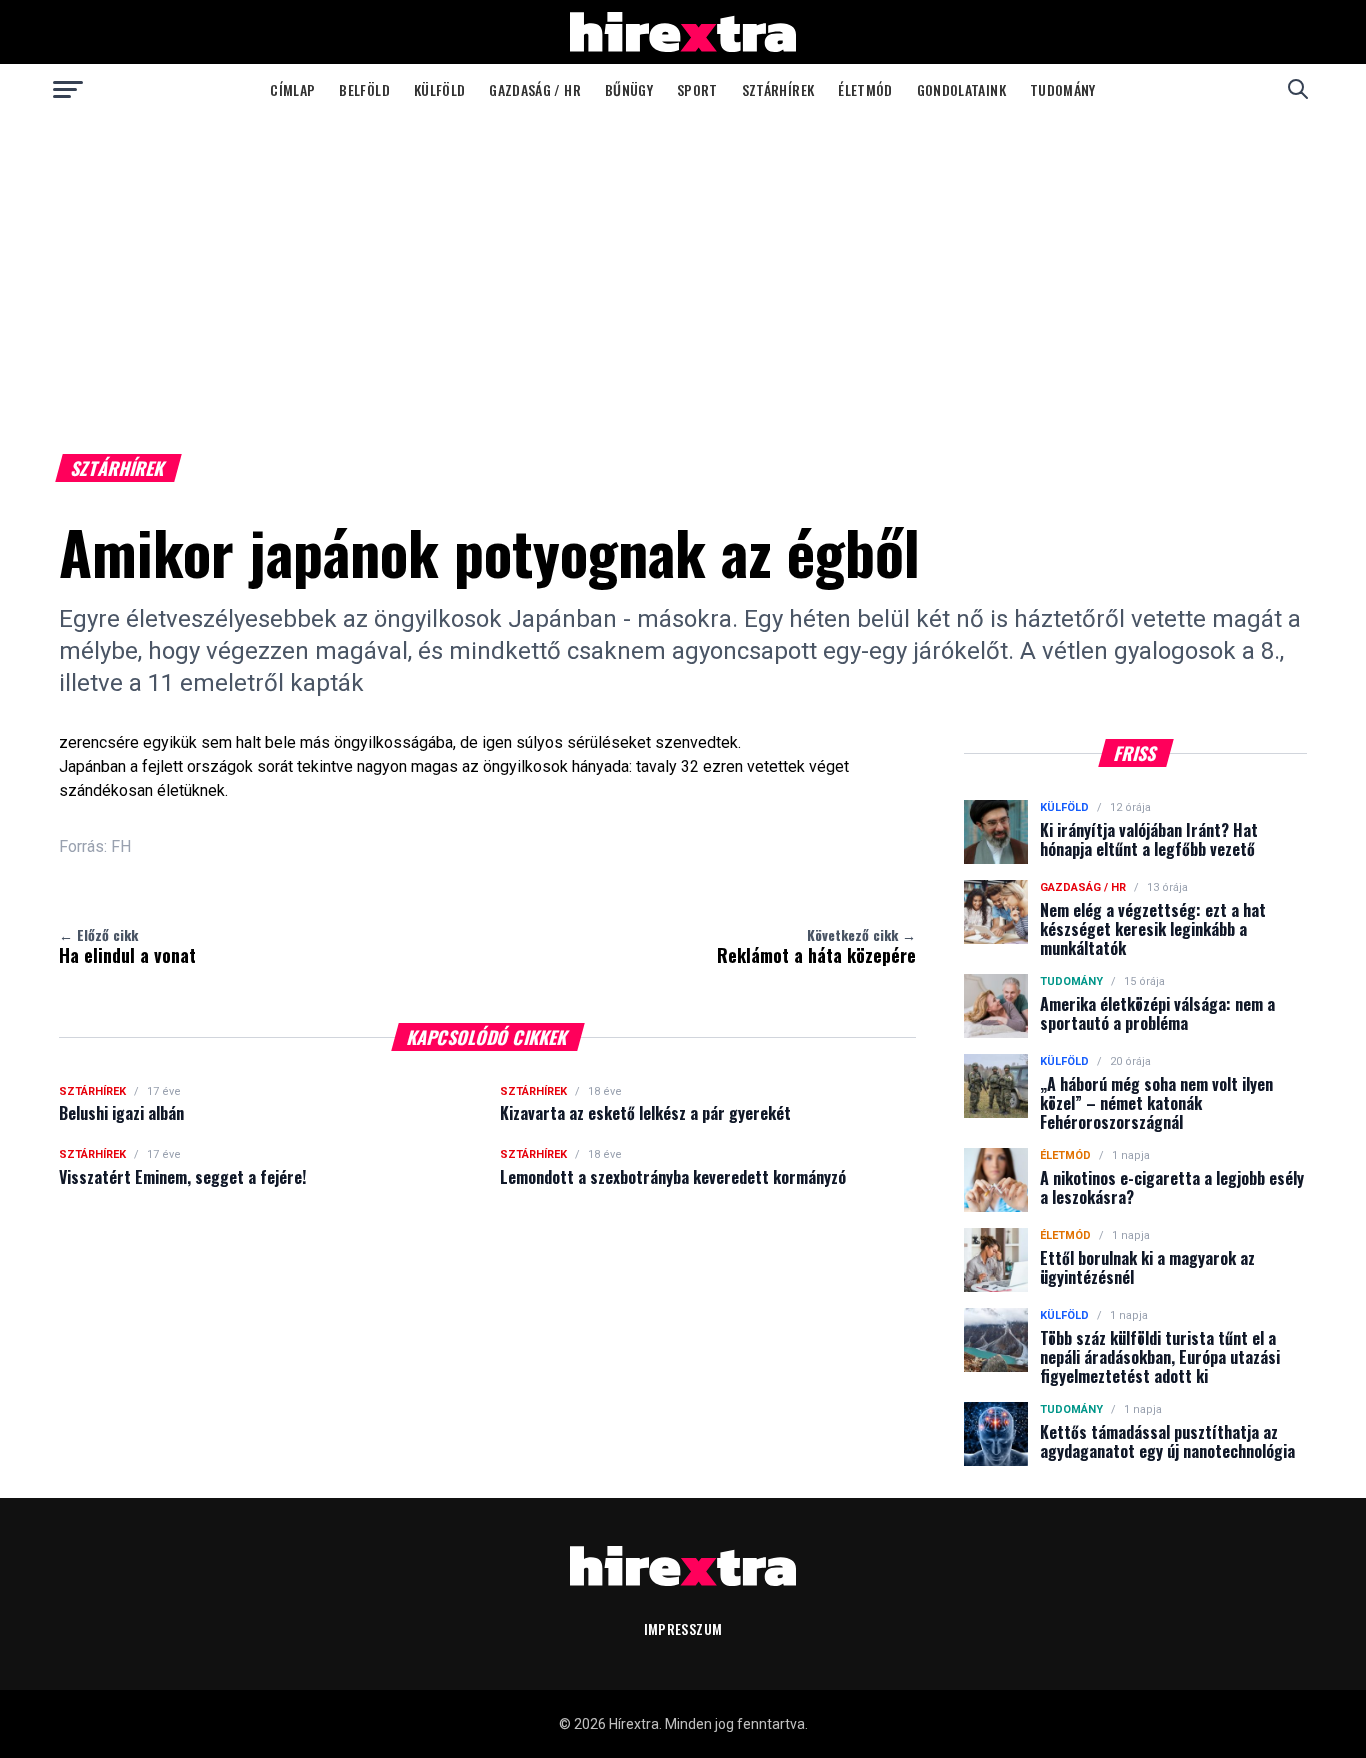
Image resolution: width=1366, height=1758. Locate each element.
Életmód (865, 89)
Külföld (439, 89)
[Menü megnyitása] (68, 89)
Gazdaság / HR (535, 89)
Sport (697, 89)
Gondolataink (961, 89)
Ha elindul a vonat (127, 946)
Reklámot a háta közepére (816, 946)
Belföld (364, 89)
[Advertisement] (683, 264)
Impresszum (683, 1628)
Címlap (292, 89)
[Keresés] (1298, 89)
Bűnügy (629, 89)
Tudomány (1063, 89)
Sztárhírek (778, 89)
